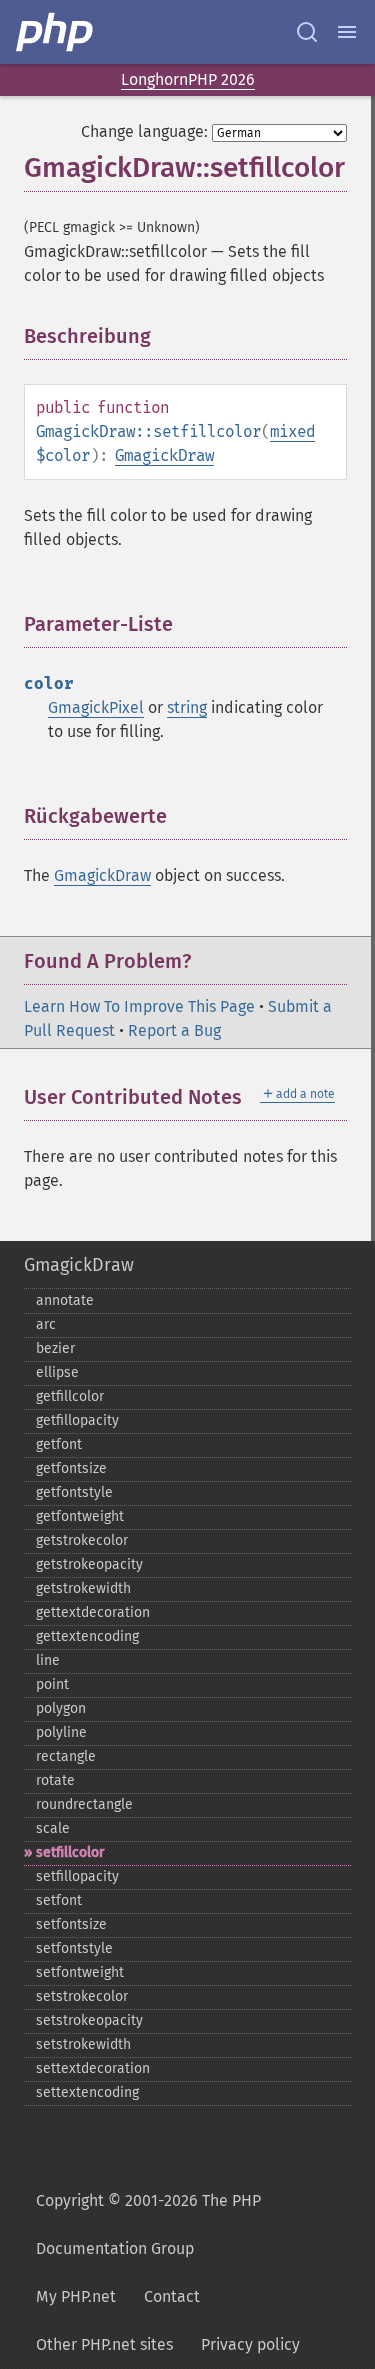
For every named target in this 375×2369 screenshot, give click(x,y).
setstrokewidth (83, 2044)
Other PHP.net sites (104, 2344)
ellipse (57, 1372)
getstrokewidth (83, 1588)
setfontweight (80, 1972)
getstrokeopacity (89, 1564)
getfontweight (80, 1516)
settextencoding (87, 2092)
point (52, 1684)
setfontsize (71, 1924)
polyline (61, 1732)
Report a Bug (174, 1030)
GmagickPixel (96, 707)
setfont (59, 1900)
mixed (292, 431)
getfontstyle (74, 1492)
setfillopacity (77, 1876)
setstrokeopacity (89, 2020)
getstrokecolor (82, 1540)
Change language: (144, 131)
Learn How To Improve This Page (139, 1006)
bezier (55, 1348)
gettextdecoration (93, 1612)
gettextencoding (87, 1636)
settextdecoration (93, 2068)
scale (53, 1828)
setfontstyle (74, 1948)
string (187, 707)
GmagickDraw (164, 455)
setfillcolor (70, 1852)
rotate (55, 1780)
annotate (65, 1300)
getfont (59, 1444)
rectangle (66, 1756)
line (48, 1660)
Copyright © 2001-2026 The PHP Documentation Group (148, 2224)
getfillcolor (70, 1396)
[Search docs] (307, 32)
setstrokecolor (82, 1996)
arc (46, 1324)
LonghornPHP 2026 (188, 79)
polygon (61, 1708)
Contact (172, 2296)
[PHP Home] (56, 32)
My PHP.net (76, 2296)
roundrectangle (84, 1804)
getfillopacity (77, 1420)
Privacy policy (250, 2344)
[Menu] (347, 32)
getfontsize (71, 1468)
